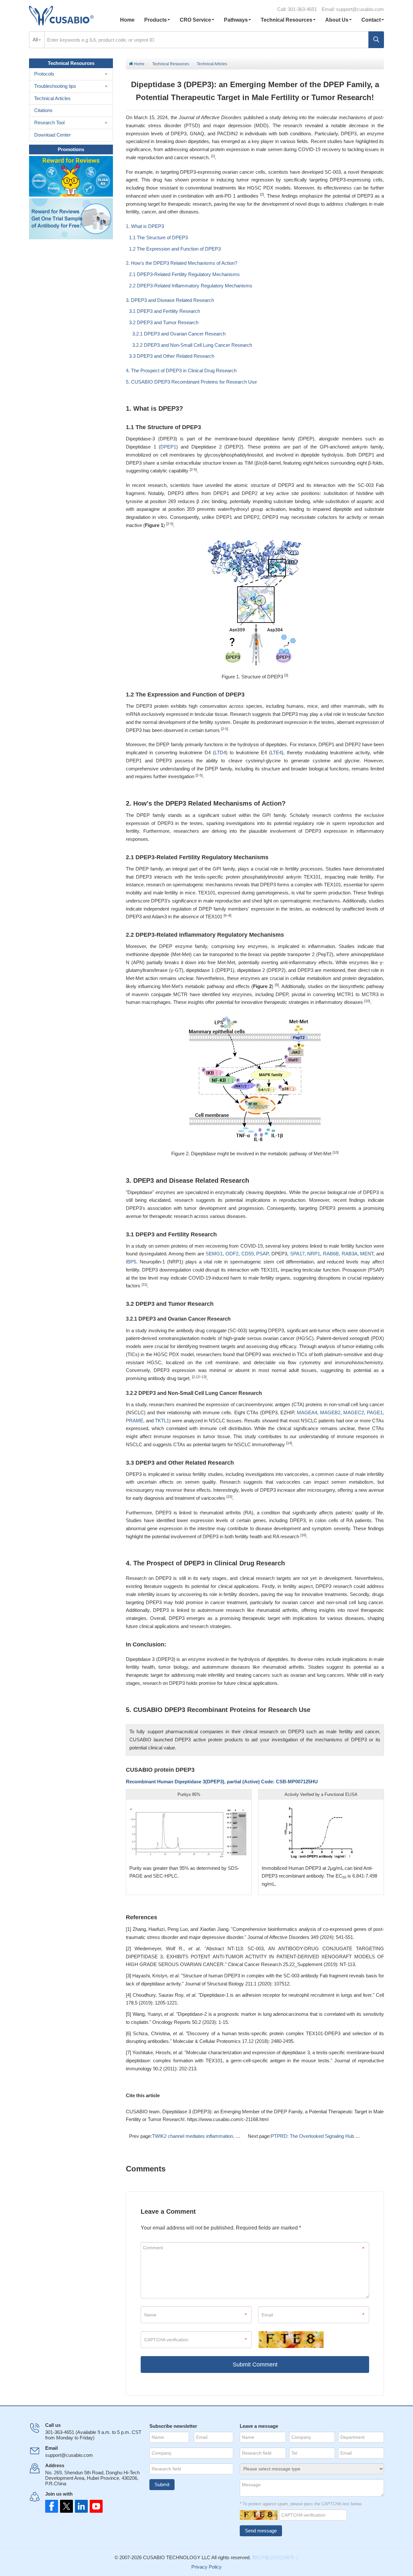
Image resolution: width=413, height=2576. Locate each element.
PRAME (135, 1421)
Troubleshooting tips (55, 86)
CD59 (247, 1254)
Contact (371, 20)
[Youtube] (90, 2506)
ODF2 (232, 1254)
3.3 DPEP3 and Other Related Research (172, 356)
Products (156, 20)
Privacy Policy (206, 2567)
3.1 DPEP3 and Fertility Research (165, 311)
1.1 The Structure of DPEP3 (158, 237)
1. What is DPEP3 (145, 226)
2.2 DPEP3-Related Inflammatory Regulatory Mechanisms (191, 286)
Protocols (44, 74)
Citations (43, 110)
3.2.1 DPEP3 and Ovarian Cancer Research (179, 334)
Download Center (52, 135)
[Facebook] (52, 2506)
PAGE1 (375, 1412)
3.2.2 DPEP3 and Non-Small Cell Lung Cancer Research (192, 345)
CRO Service (195, 20)
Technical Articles (212, 64)
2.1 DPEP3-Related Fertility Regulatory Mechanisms (184, 274)
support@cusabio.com (360, 9)
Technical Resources (287, 20)
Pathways (236, 20)
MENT (367, 1254)
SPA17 (297, 1254)
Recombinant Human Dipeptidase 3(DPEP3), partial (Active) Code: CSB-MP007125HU (222, 1782)
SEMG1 (214, 1254)
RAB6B (331, 1254)
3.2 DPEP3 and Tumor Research (164, 322)
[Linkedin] (77, 2506)
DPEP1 (168, 447)
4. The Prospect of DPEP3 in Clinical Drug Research (181, 371)
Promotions (71, 149)
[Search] (376, 40)
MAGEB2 (330, 1412)
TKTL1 (162, 1421)
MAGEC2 (354, 1412)
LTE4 (276, 752)
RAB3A (350, 1254)
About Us (337, 20)
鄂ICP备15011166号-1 (275, 2557)
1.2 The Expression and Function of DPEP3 (175, 249)
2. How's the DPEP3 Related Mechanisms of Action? (181, 263)
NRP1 (314, 1254)
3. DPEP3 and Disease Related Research (170, 300)
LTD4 (220, 752)
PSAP (262, 1254)
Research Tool (49, 123)
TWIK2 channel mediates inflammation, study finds (205, 2136)
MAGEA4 (307, 1412)
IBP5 (131, 1262)
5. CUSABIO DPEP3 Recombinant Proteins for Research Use (191, 382)
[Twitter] (65, 2506)
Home (127, 20)
